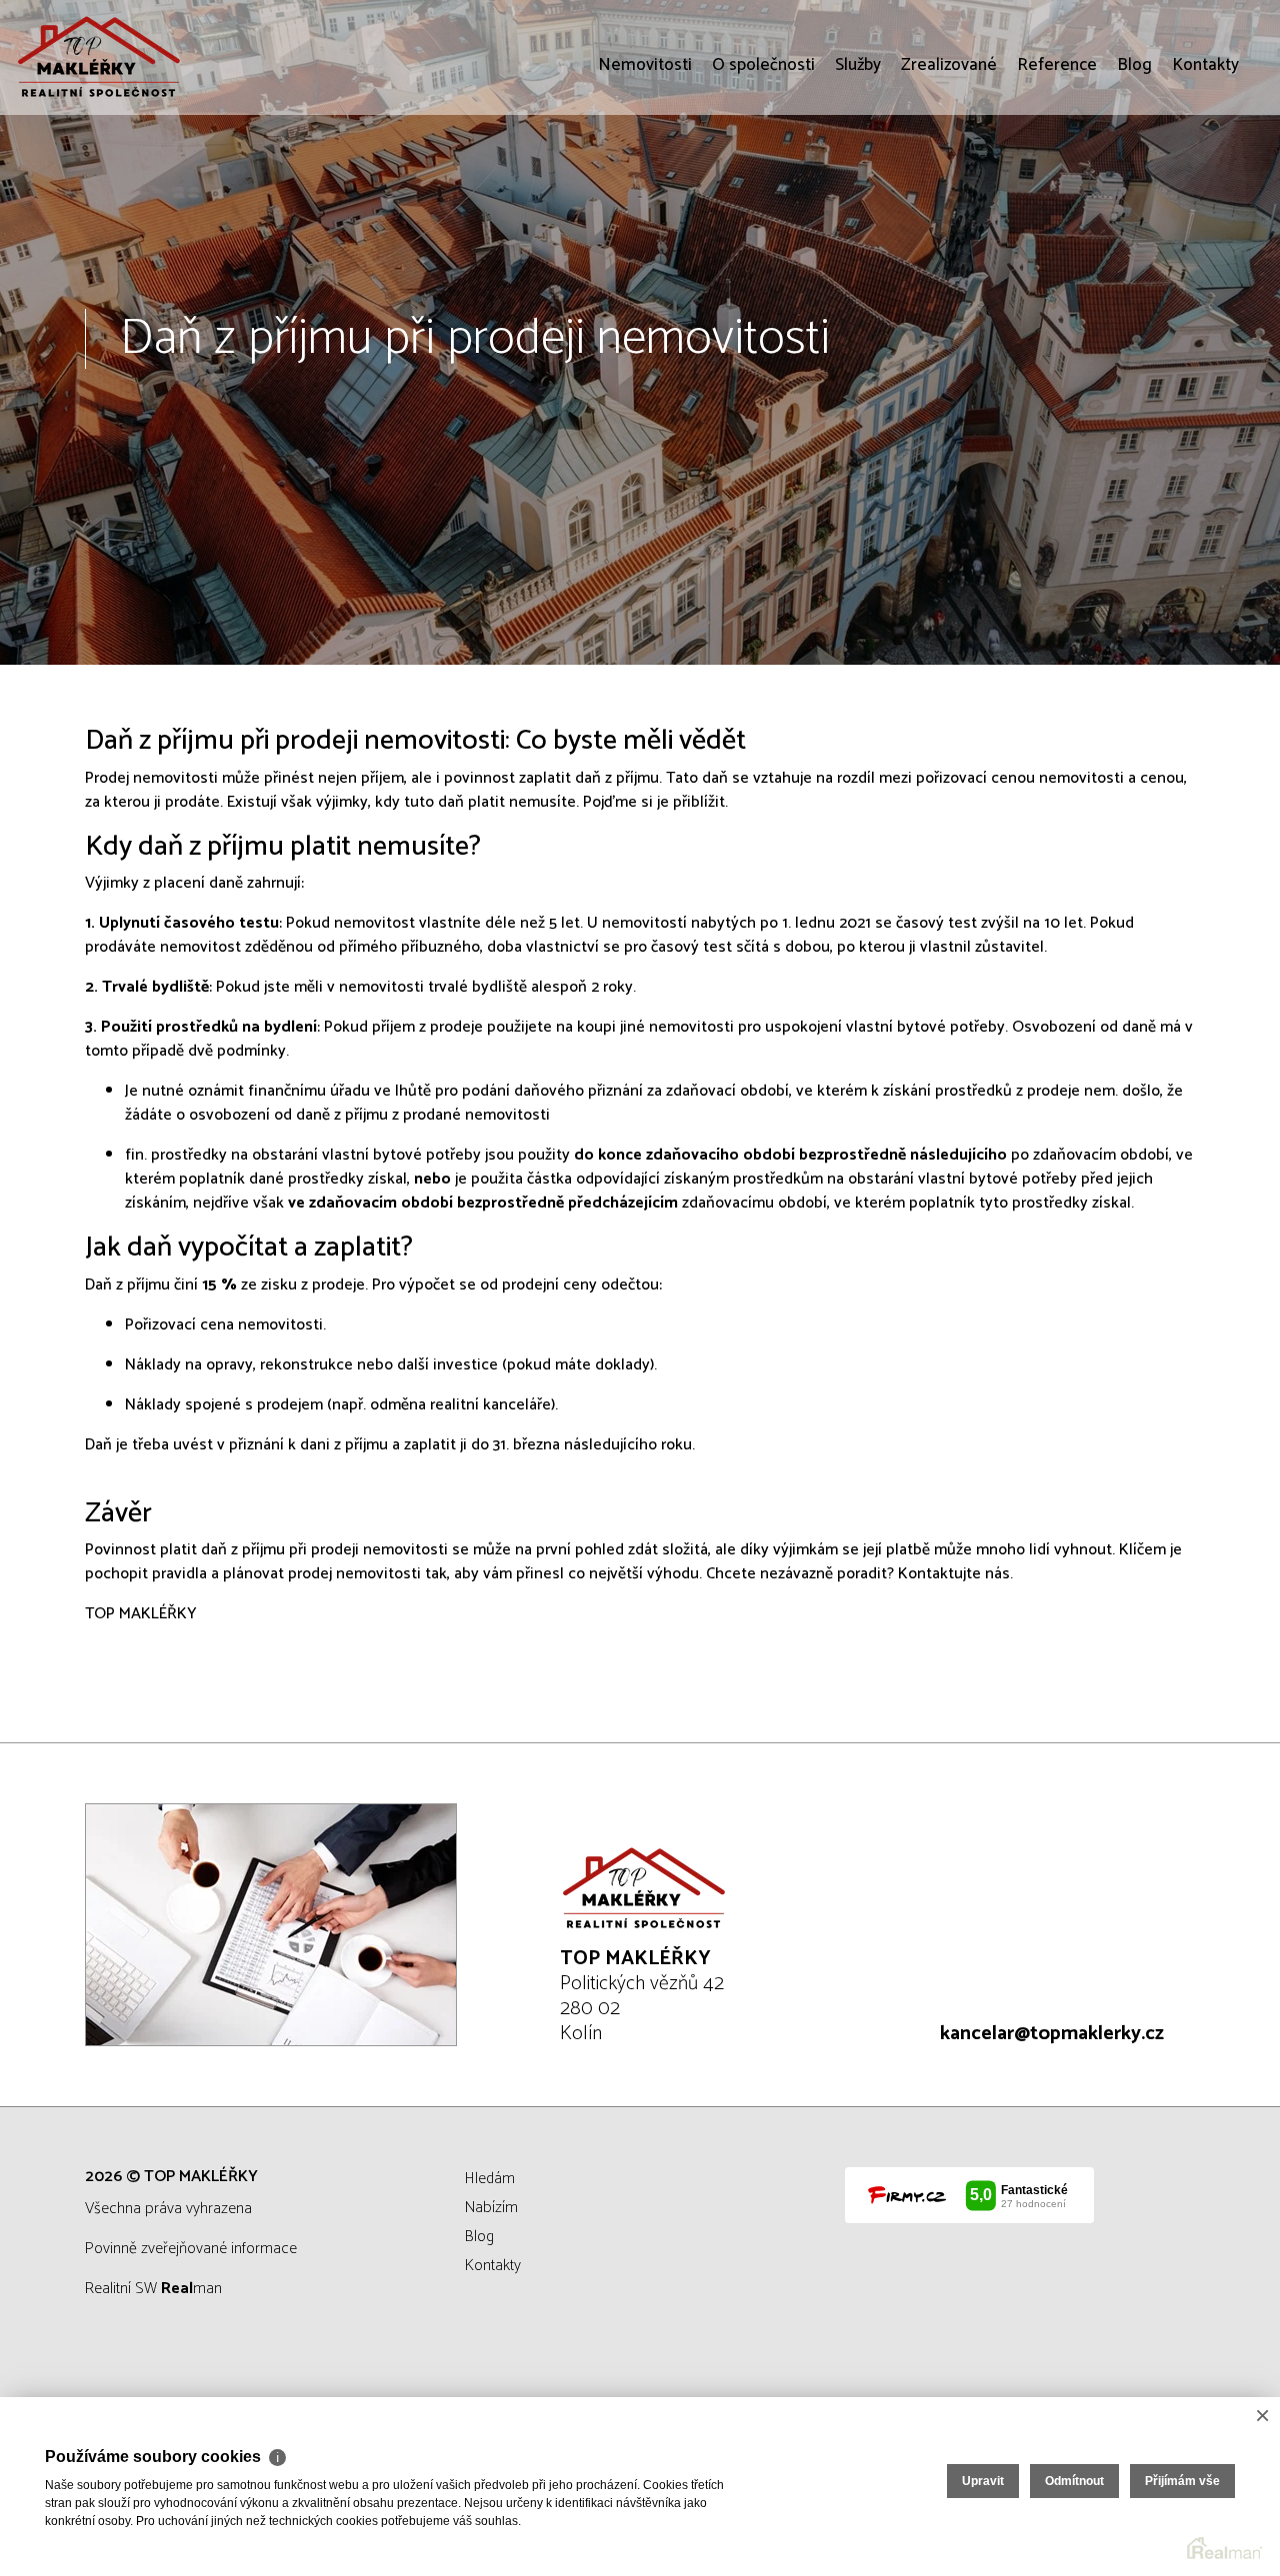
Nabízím (491, 2208)
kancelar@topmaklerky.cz (1052, 2034)
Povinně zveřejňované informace (191, 2249)
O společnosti (763, 180)
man (191, 2289)
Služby (858, 180)
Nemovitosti (645, 180)
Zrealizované (949, 180)
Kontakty (1205, 180)
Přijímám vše (1182, 2481)
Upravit (983, 2481)
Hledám (490, 2179)
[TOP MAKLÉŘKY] (165, 57)
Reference (1057, 180)
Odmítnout (1074, 2481)
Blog (1134, 180)
